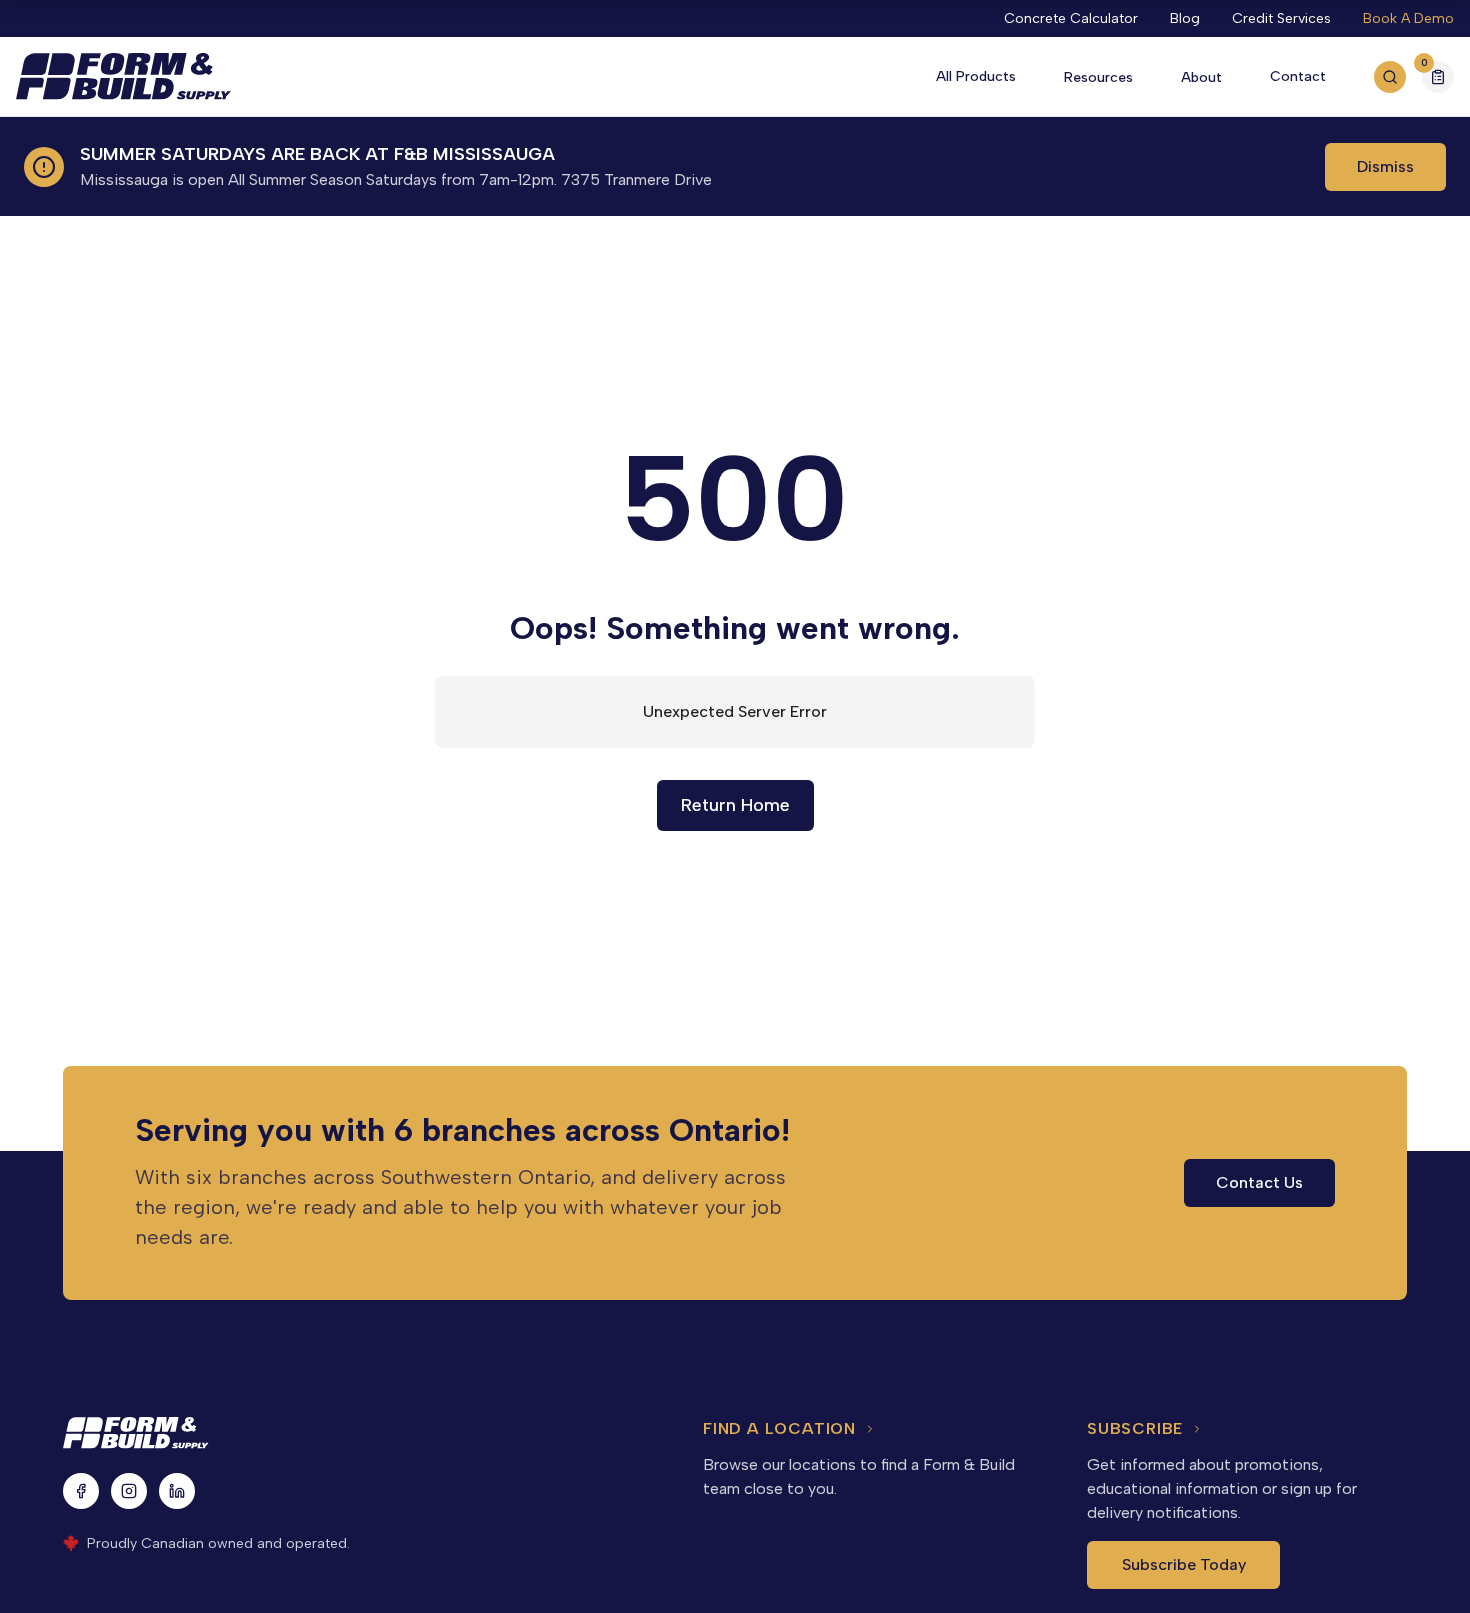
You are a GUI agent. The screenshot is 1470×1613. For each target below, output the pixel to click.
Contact (1298, 76)
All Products (976, 76)
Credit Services (1281, 18)
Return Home (735, 805)
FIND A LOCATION (779, 1428)
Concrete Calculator (1071, 18)
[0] (1438, 79)
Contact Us (1259, 1182)
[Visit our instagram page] (129, 1491)
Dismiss (1385, 166)
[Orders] (1438, 77)
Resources (1098, 77)
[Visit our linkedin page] (177, 1491)
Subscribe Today (1184, 1564)
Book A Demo (1408, 18)
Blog (1185, 18)
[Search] (1390, 77)
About (1201, 77)
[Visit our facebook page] (81, 1491)
